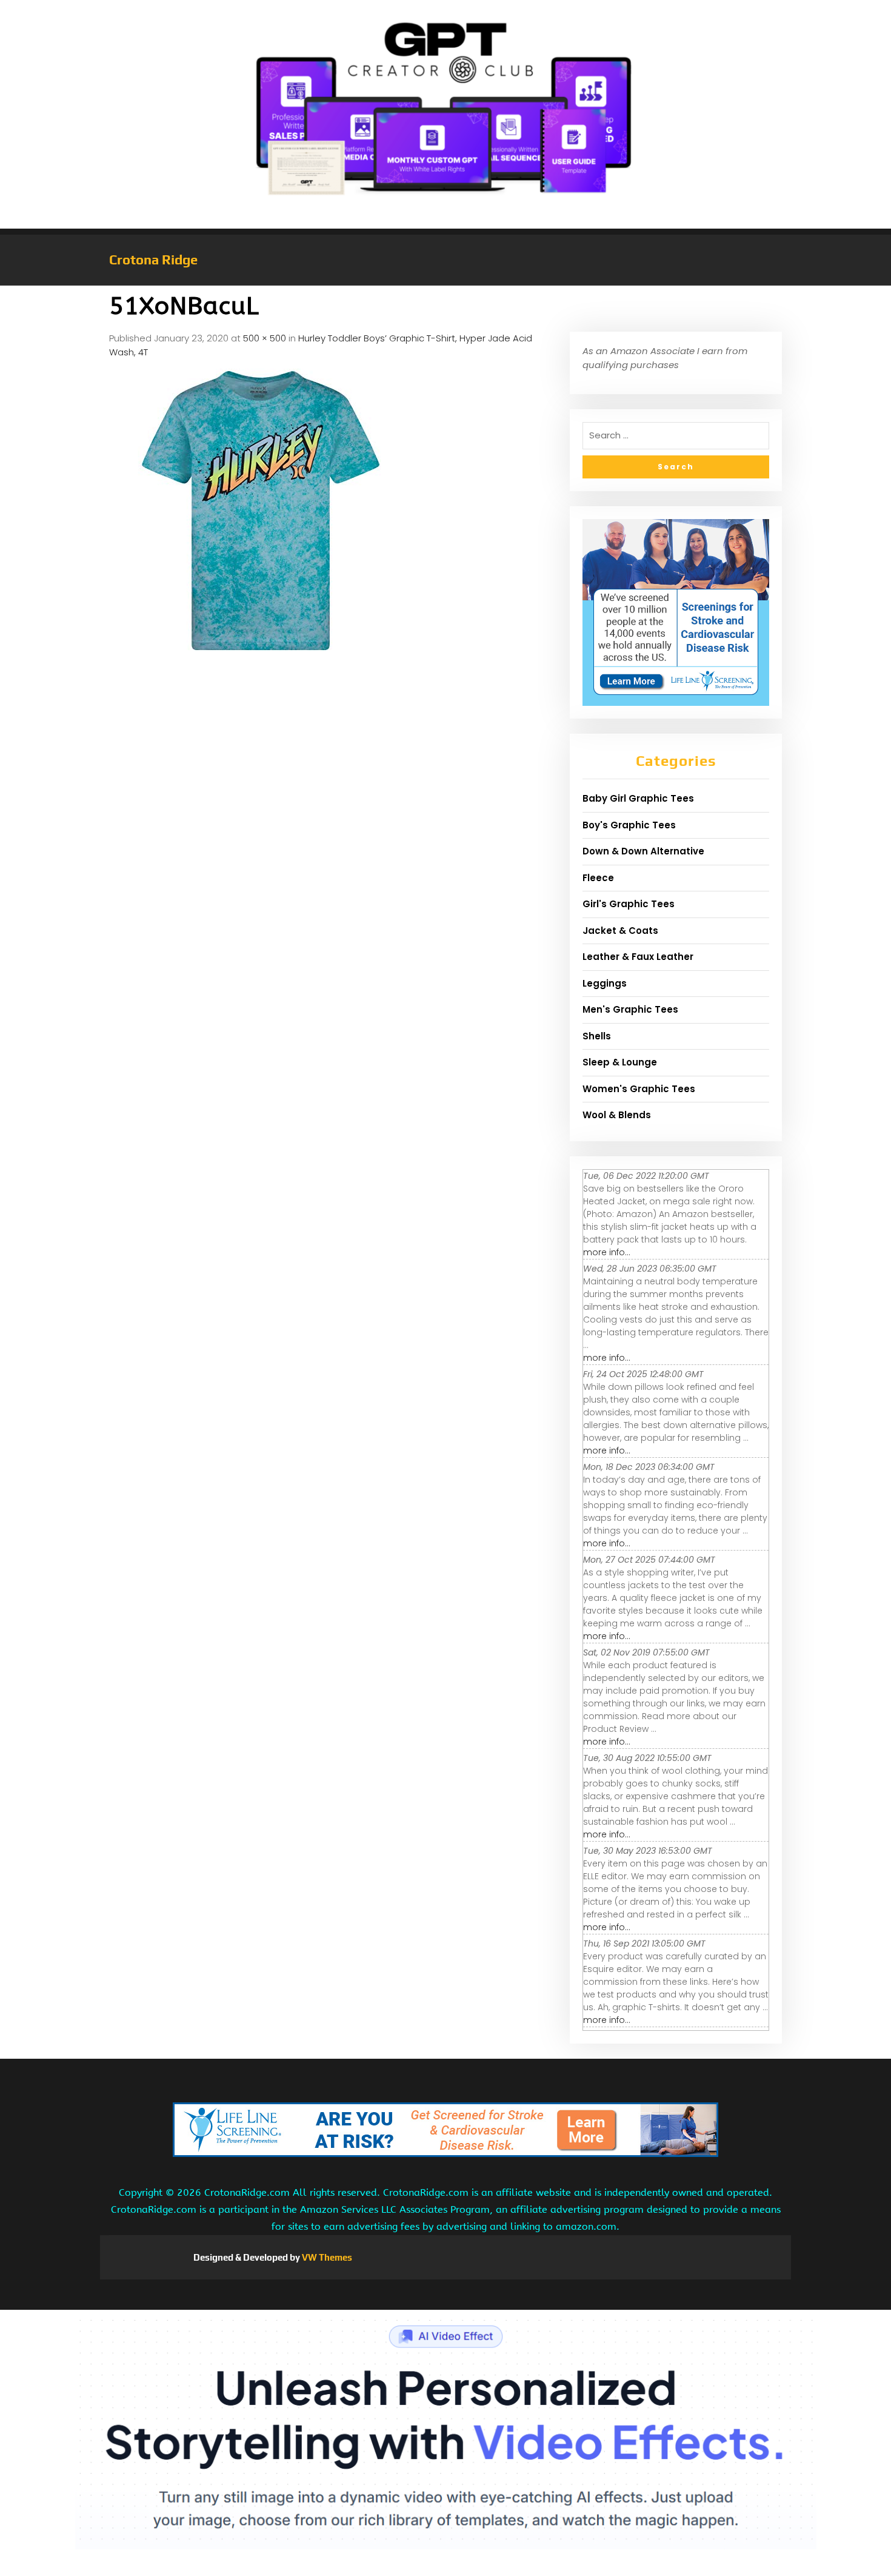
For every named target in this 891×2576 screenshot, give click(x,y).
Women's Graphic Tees (639, 1089)
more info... (607, 1252)
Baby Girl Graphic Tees (638, 798)
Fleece (598, 878)
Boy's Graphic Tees (629, 825)
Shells (597, 1036)
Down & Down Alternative (643, 851)
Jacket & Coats (620, 931)
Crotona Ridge (153, 260)
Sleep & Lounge (620, 1062)
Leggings (605, 983)
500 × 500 (265, 338)
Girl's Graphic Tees (629, 904)
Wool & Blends (617, 1115)
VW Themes (326, 2257)
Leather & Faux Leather (638, 957)
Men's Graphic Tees (630, 1009)
